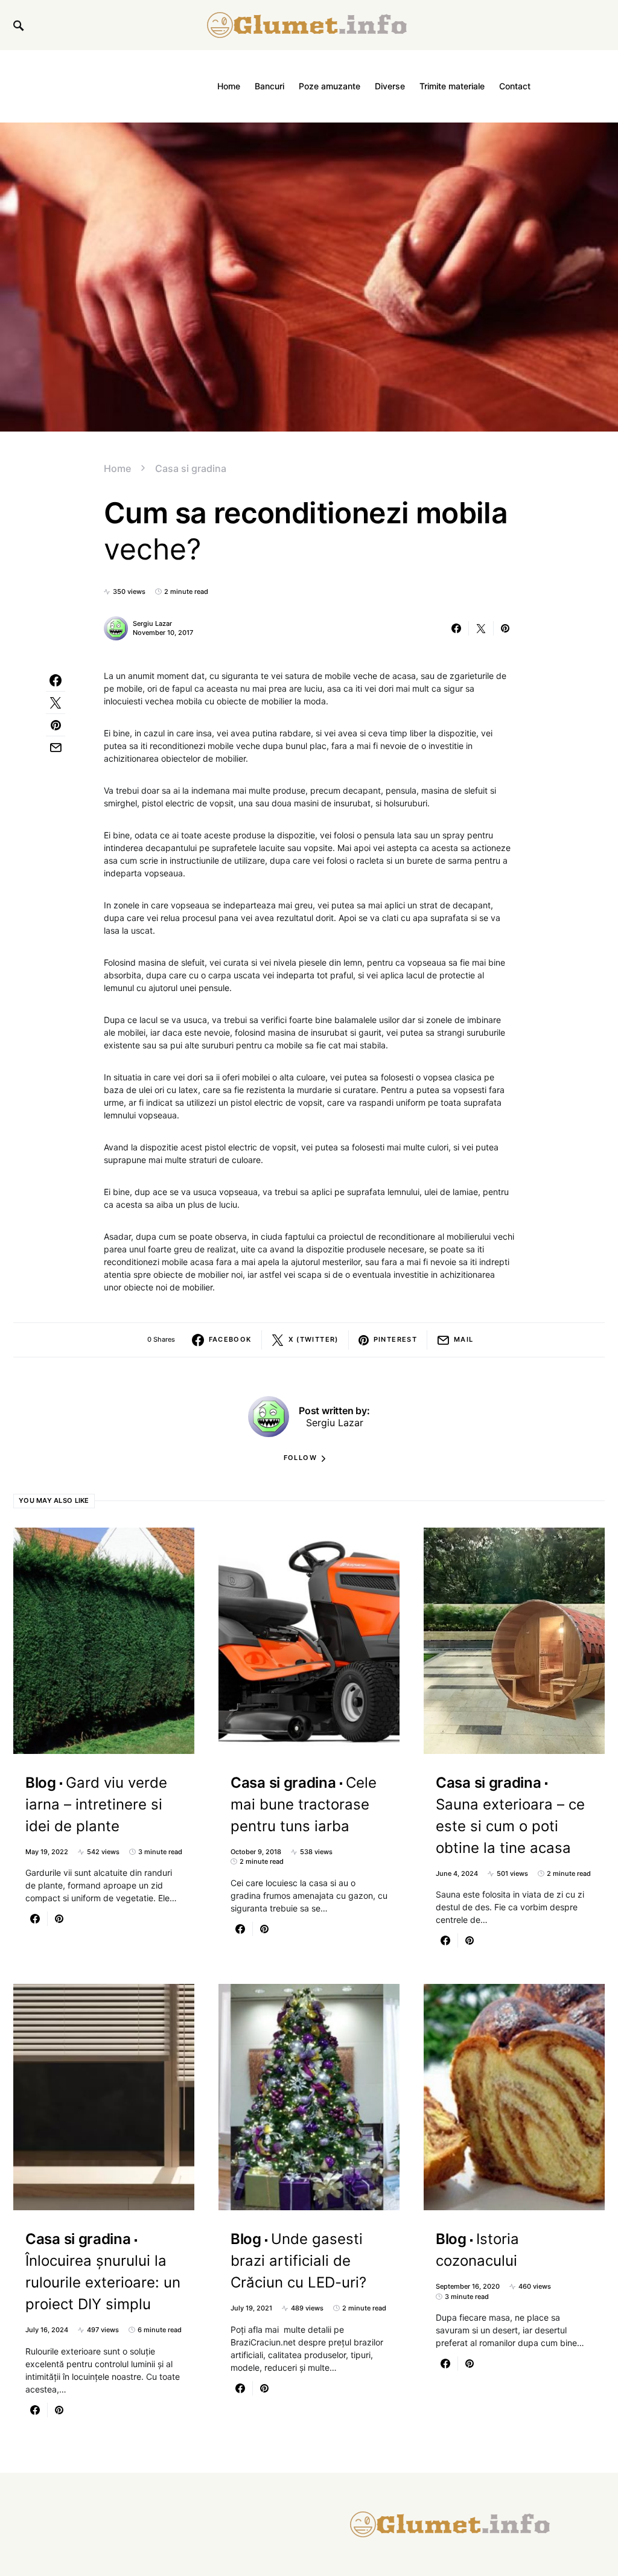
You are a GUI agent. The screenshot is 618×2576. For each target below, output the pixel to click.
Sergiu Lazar (152, 623)
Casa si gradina (191, 468)
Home (117, 468)
